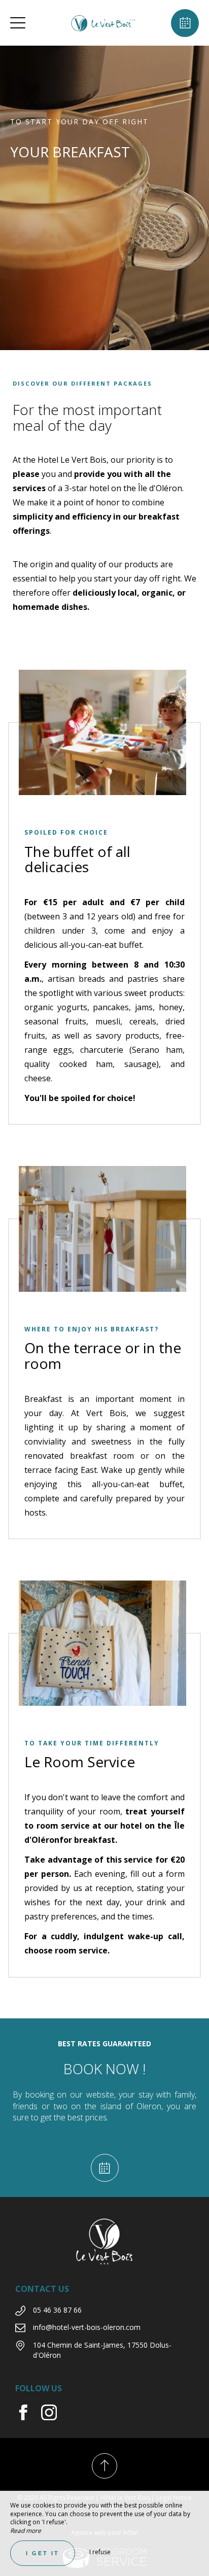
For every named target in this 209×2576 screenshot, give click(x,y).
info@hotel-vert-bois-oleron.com (87, 2327)
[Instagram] (53, 2417)
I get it (43, 2553)
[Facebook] (28, 2417)
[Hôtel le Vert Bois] (103, 23)
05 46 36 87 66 (57, 2310)
